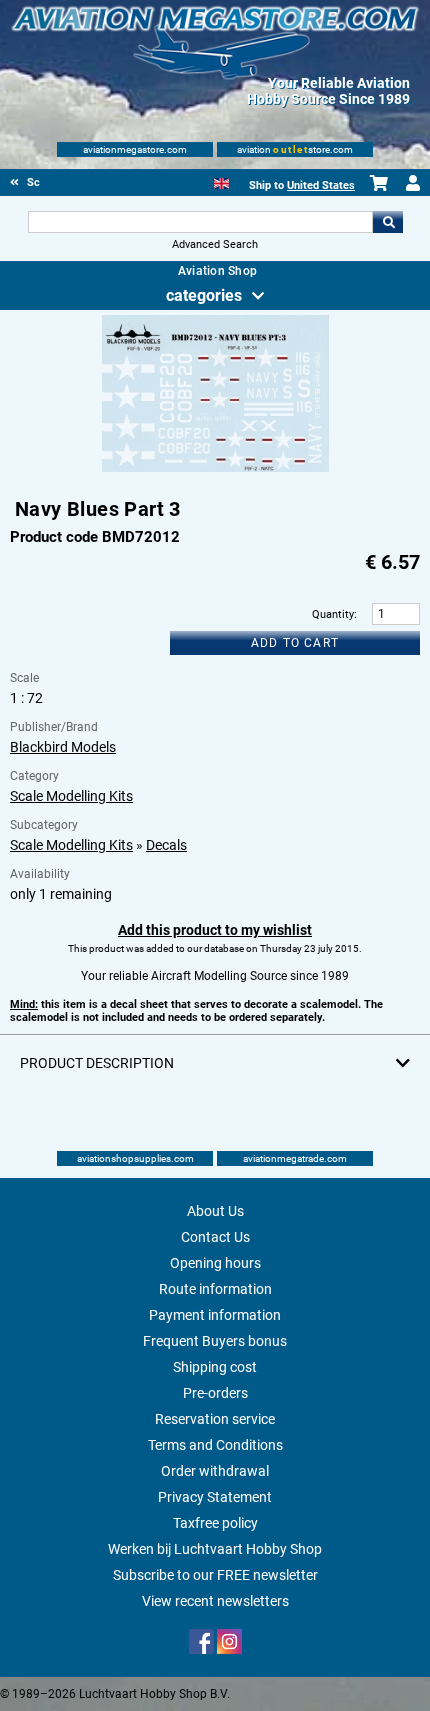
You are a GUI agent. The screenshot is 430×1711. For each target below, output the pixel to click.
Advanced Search (215, 244)
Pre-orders (215, 1393)
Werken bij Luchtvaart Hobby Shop (215, 1549)
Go (388, 222)
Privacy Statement (215, 1497)
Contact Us (215, 1237)
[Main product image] (215, 468)
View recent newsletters (215, 1601)
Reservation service (215, 1419)
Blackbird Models (63, 747)
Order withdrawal (215, 1471)
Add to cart (295, 643)
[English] (221, 181)
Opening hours (215, 1263)
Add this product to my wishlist (215, 930)
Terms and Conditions (215, 1445)
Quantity (333, 614)
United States (321, 185)
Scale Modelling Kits (71, 796)
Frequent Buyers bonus (215, 1341)
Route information (215, 1289)
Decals (166, 845)
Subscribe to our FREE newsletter (215, 1575)
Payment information (215, 1315)
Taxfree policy (215, 1523)
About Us (215, 1211)
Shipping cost (215, 1367)
